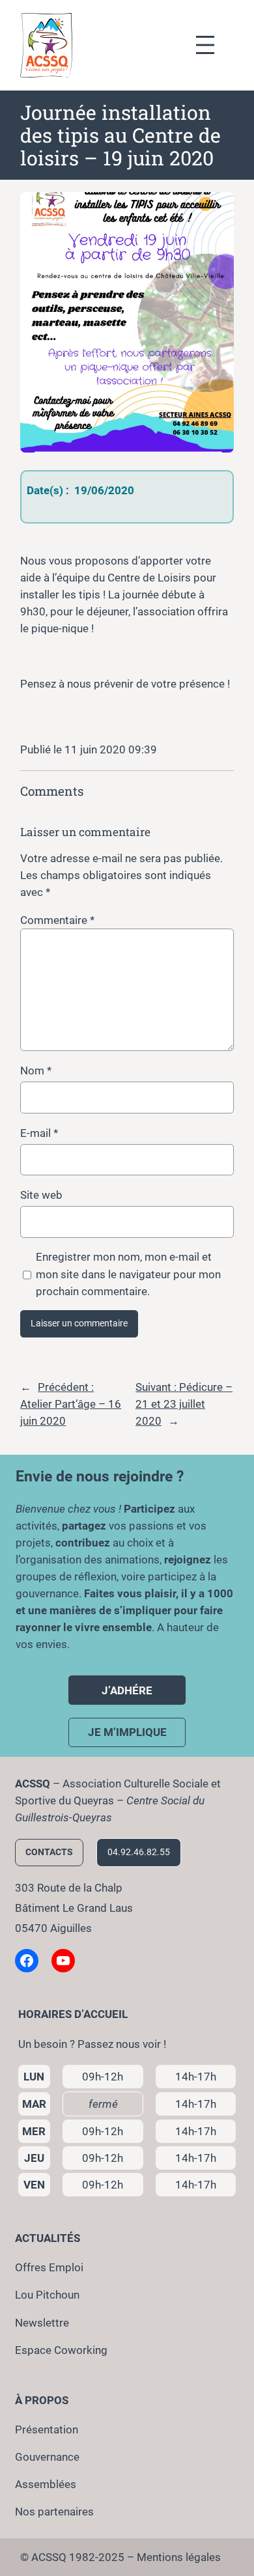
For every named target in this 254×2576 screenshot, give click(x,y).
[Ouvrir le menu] (212, 45)
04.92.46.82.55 (139, 1852)
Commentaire (57, 920)
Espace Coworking (61, 2350)
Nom (36, 1071)
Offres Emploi (49, 2267)
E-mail (39, 1133)
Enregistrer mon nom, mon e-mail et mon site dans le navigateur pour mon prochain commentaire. (128, 1274)
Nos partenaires (54, 2512)
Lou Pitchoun (47, 2295)
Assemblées (46, 2484)
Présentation (47, 2429)
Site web (41, 1195)
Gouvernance (47, 2457)
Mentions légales (179, 2557)
